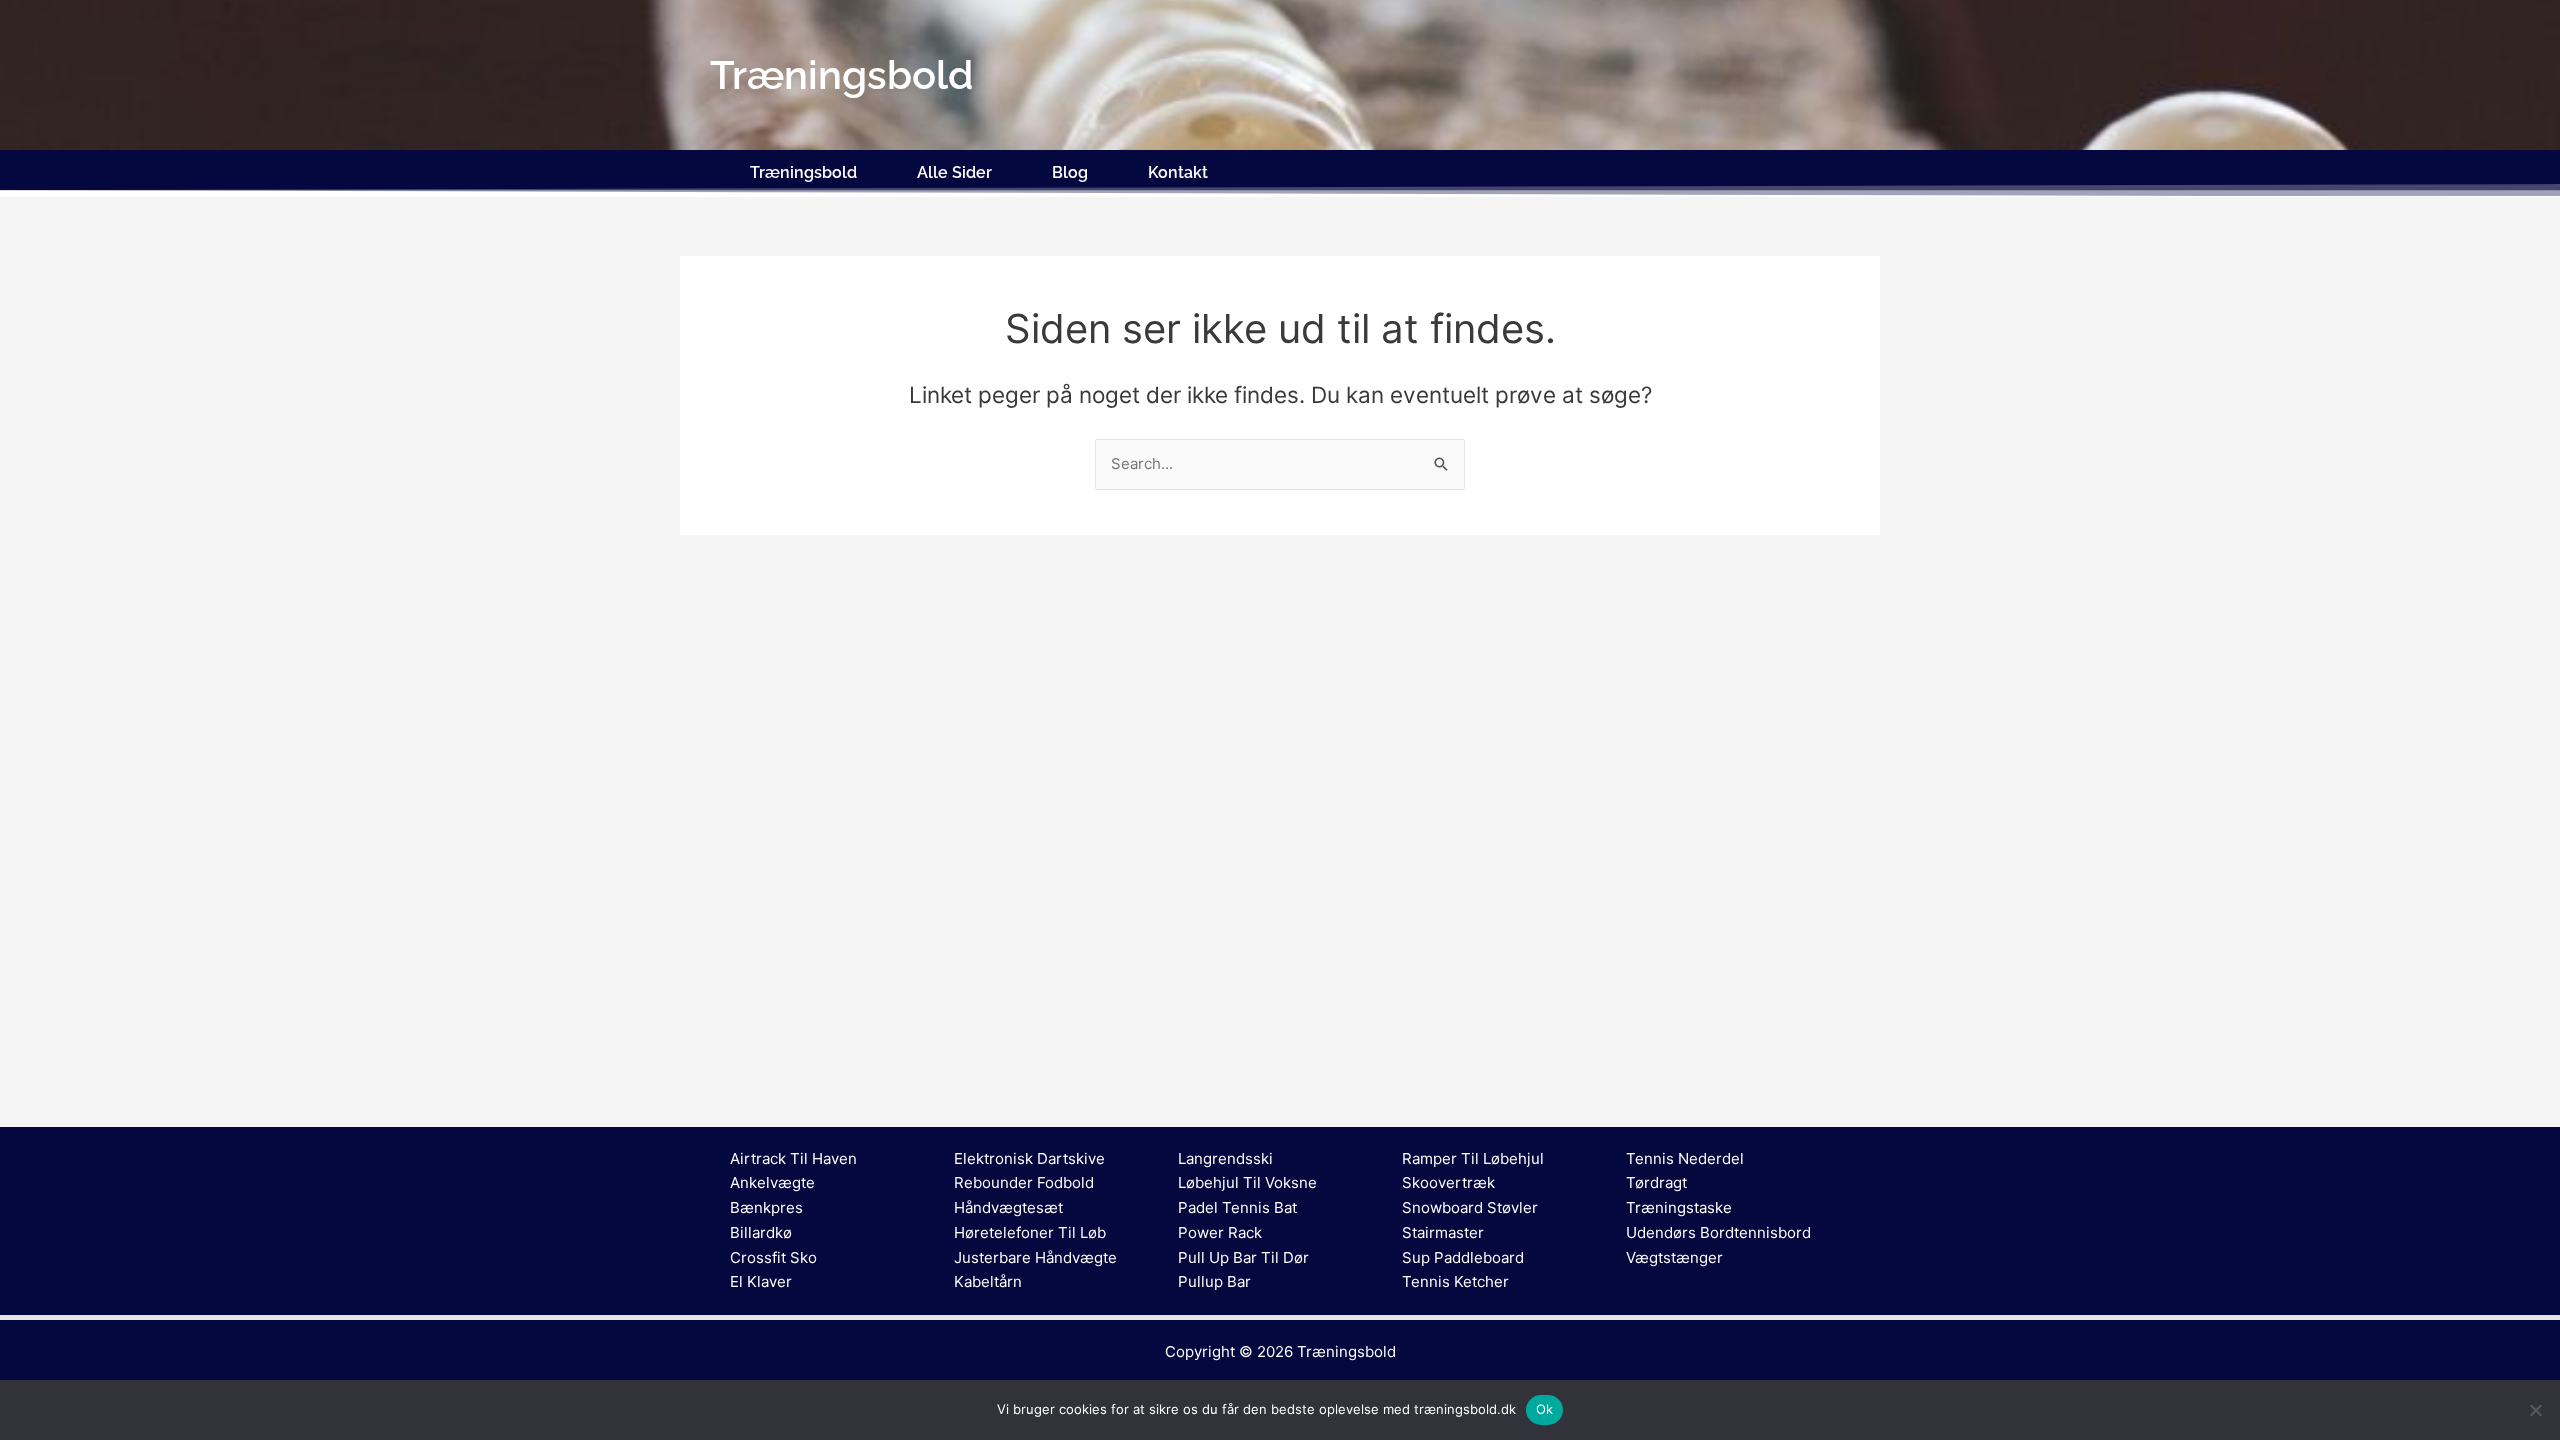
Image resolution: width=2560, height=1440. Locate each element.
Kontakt (1178, 172)
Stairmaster (1443, 1232)
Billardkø (761, 1232)
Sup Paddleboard (1463, 1257)
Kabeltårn (988, 1281)
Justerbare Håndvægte (1035, 1257)
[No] (2535, 1410)
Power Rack (1220, 1232)
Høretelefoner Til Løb (1030, 1232)
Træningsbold (803, 172)
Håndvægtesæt (1008, 1207)
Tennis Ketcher (1455, 1281)
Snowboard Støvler (1470, 1207)
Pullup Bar (1214, 1281)
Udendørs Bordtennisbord (1718, 1232)
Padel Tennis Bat (1237, 1207)
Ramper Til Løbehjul (1473, 1158)
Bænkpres (766, 1207)
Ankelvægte (772, 1182)
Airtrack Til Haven (793, 1158)
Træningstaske (1679, 1207)
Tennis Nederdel (1685, 1158)
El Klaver (761, 1281)
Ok (1545, 1409)
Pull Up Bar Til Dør (1243, 1257)
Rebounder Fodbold (1024, 1182)
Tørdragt (1656, 1182)
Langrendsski (1225, 1158)
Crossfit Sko (773, 1257)
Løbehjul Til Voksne (1247, 1182)
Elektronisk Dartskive (1029, 1158)
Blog (1070, 172)
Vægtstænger (1674, 1257)
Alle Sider (954, 172)
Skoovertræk (1448, 1182)
